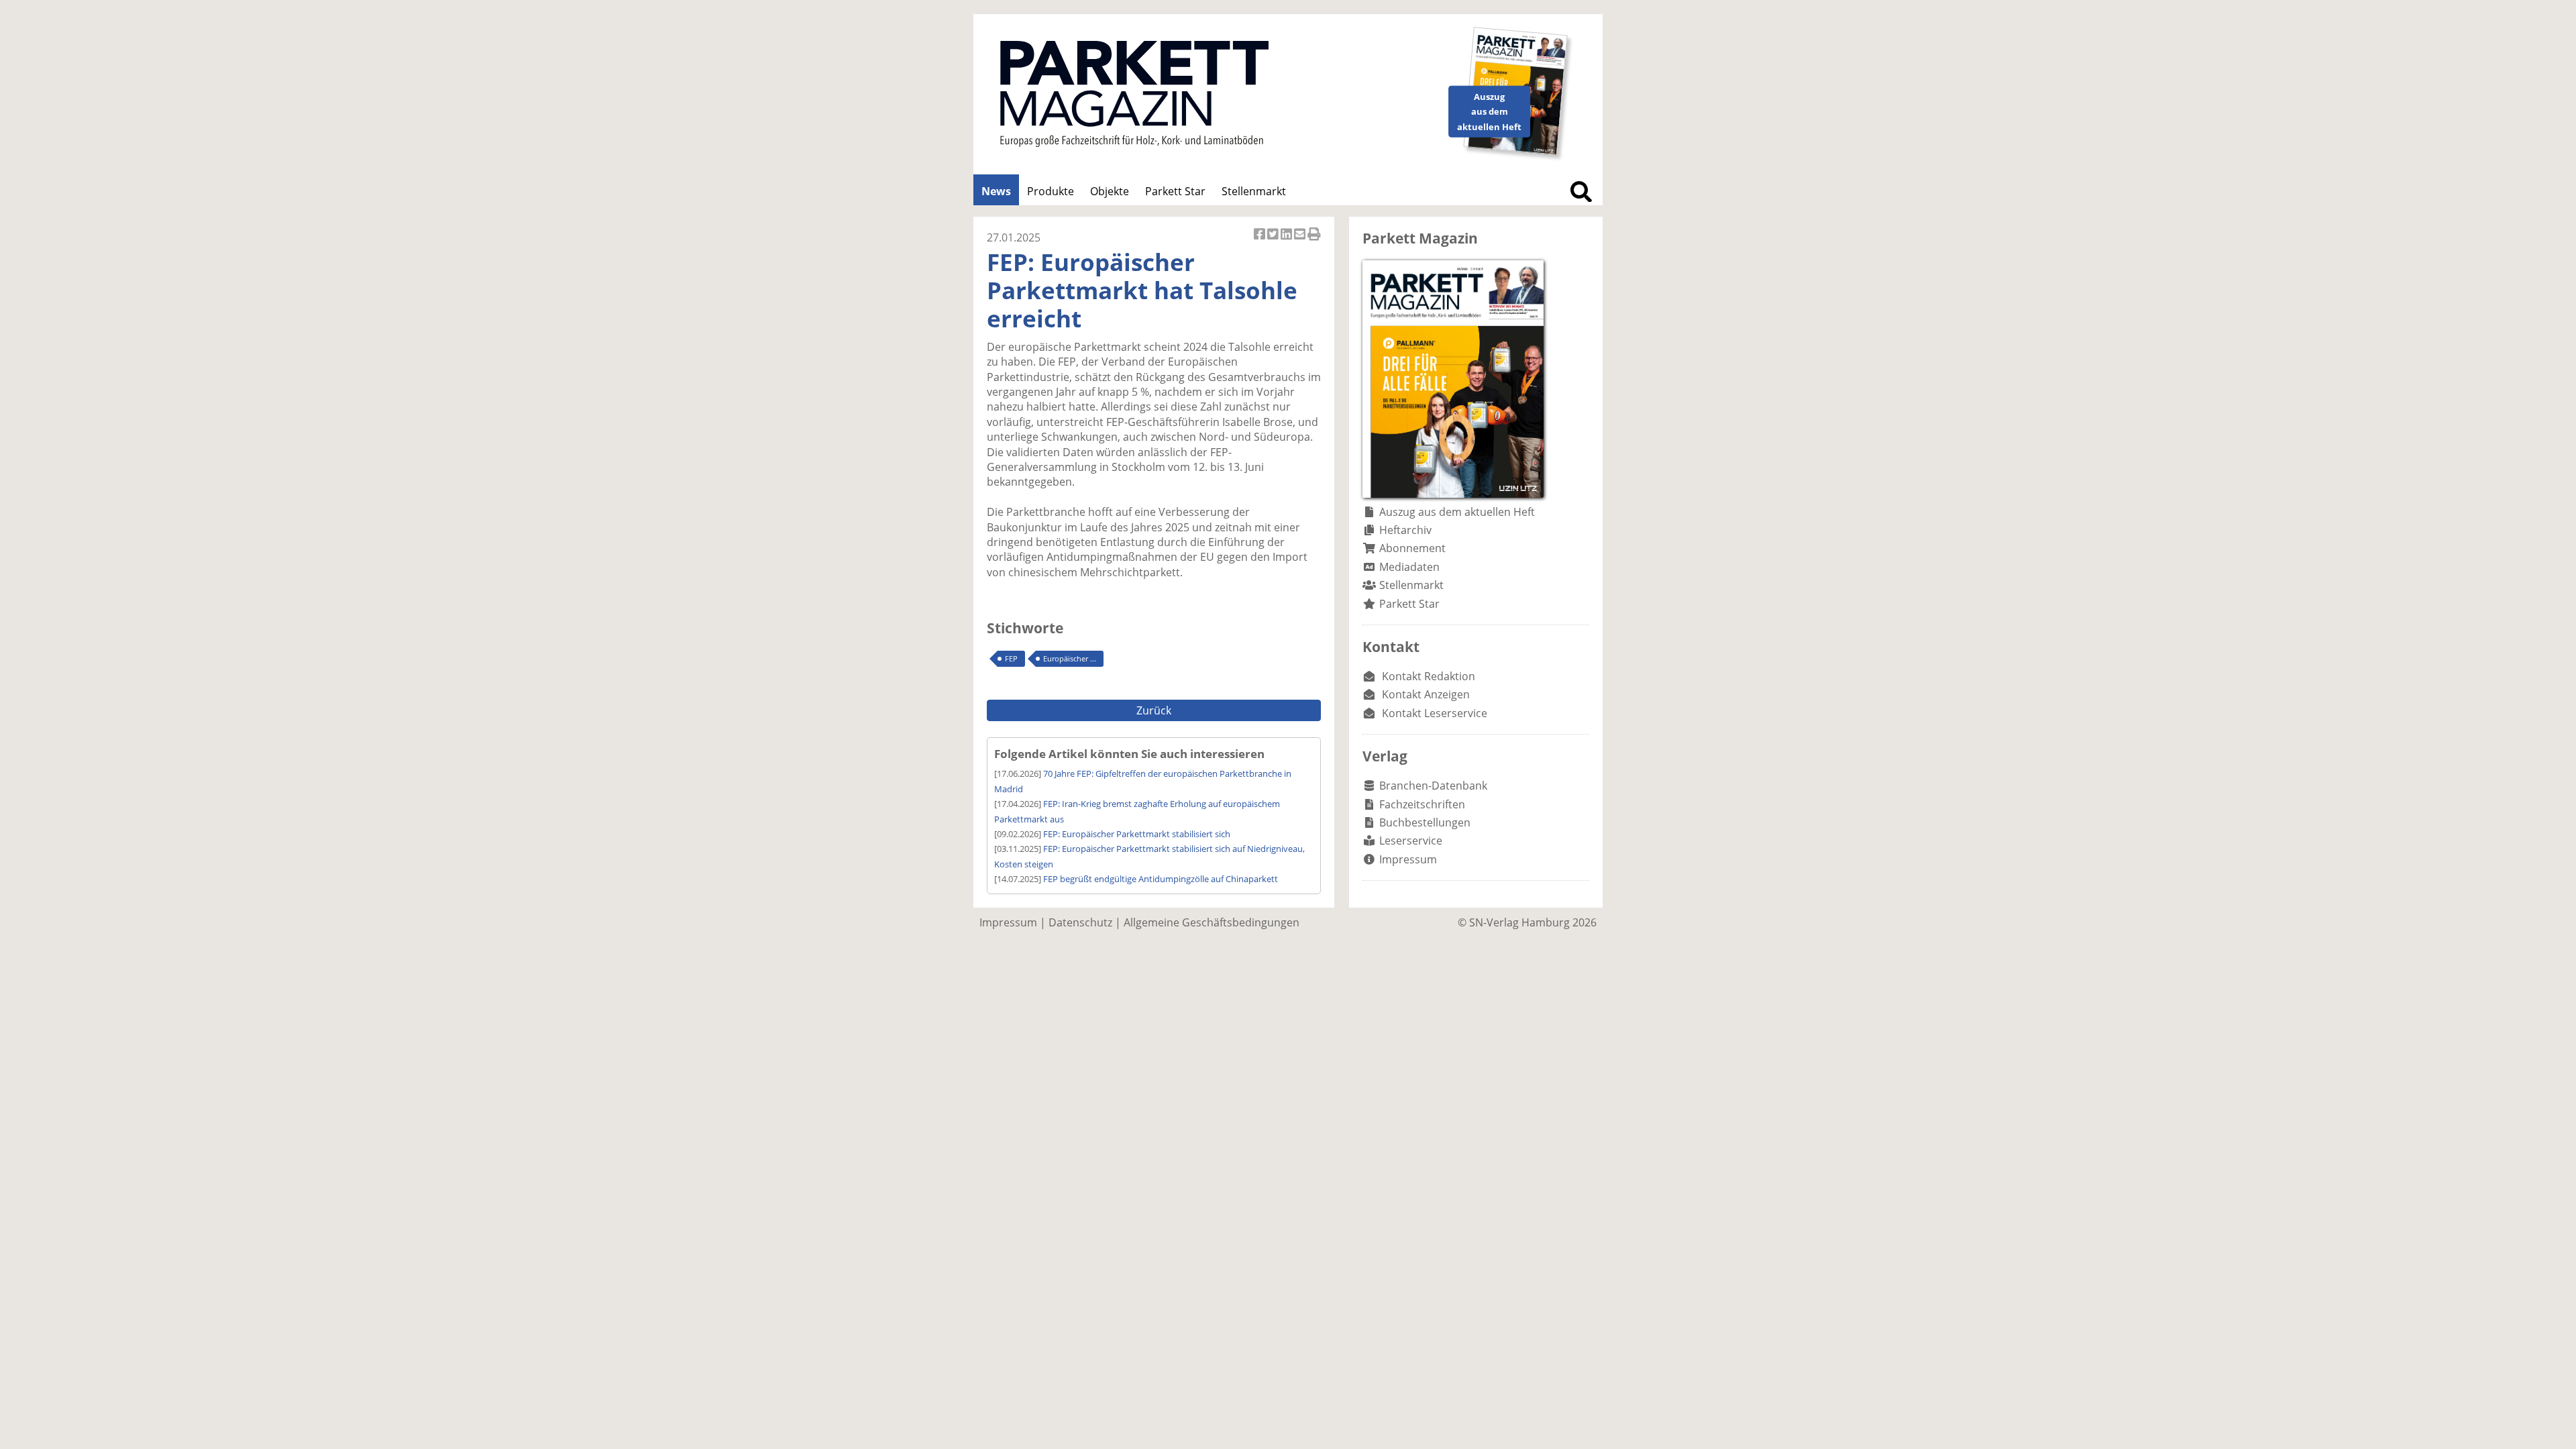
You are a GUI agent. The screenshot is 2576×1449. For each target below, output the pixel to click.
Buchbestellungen (1425, 822)
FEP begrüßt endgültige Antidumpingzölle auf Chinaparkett (1161, 879)
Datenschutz (1080, 922)
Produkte (1051, 191)
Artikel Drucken (1314, 241)
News (996, 191)
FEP (1011, 658)
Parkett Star (1175, 191)
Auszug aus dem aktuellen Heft (1457, 512)
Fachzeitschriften (1422, 804)
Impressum (1408, 859)
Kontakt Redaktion (1429, 676)
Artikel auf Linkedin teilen (1287, 241)
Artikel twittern (1274, 241)
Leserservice (1411, 841)
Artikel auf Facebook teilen (1260, 241)
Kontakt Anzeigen (1426, 694)
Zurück (1154, 710)
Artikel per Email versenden (1301, 241)
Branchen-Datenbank (1433, 786)
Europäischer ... (1070, 658)
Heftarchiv (1405, 530)
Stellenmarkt (1254, 191)
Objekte (1110, 191)
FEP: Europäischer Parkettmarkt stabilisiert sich (1137, 834)
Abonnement (1412, 548)
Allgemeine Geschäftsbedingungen (1212, 922)
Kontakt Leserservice (1435, 713)
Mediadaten (1409, 567)
